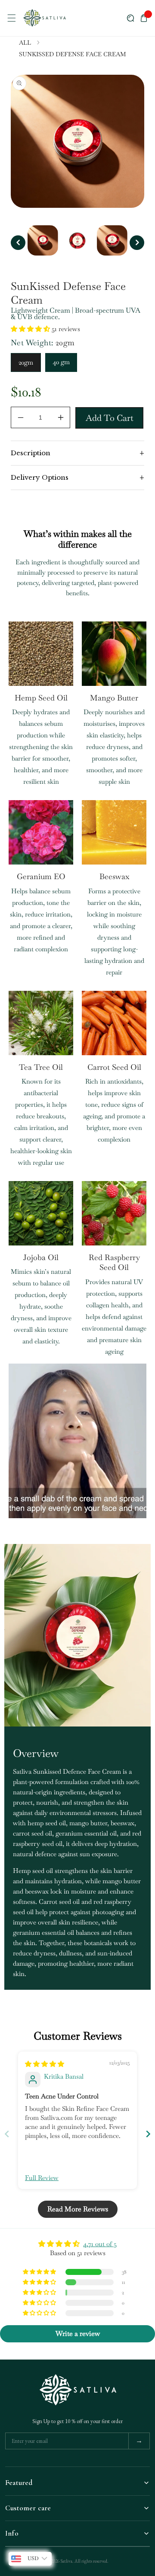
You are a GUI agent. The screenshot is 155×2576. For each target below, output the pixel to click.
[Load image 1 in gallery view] (43, 240)
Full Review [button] (42, 2178)
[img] (45, 2064)
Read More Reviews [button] (78, 2209)
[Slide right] (137, 243)
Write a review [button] (78, 2334)
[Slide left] (18, 243)
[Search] (130, 18)
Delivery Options (77, 478)
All (25, 43)
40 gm (61, 362)
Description (77, 453)
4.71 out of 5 (100, 2244)
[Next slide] (148, 2134)
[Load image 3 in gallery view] (112, 240)
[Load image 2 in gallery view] (78, 240)
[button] (11, 18)
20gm (26, 362)
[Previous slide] (7, 2134)
